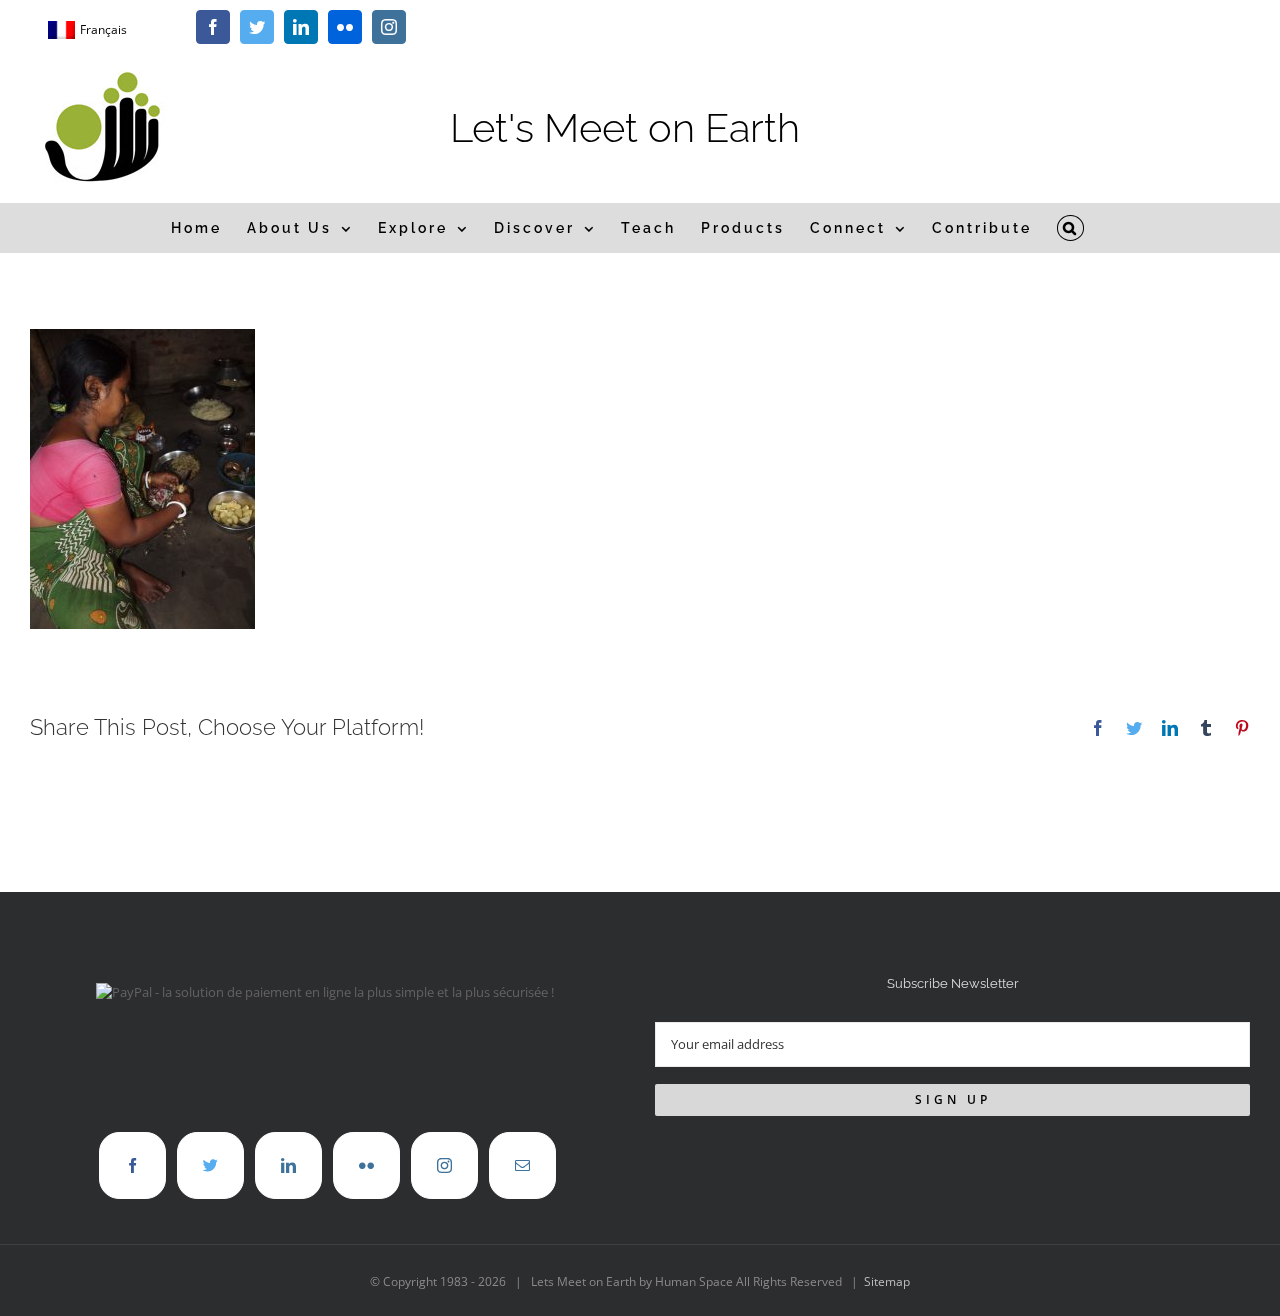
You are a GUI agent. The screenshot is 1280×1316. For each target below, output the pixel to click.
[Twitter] (210, 1165)
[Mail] (522, 1165)
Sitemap (887, 1281)
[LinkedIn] (288, 1165)
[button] (1071, 228)
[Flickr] (366, 1165)
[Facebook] (132, 1165)
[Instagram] (444, 1165)
